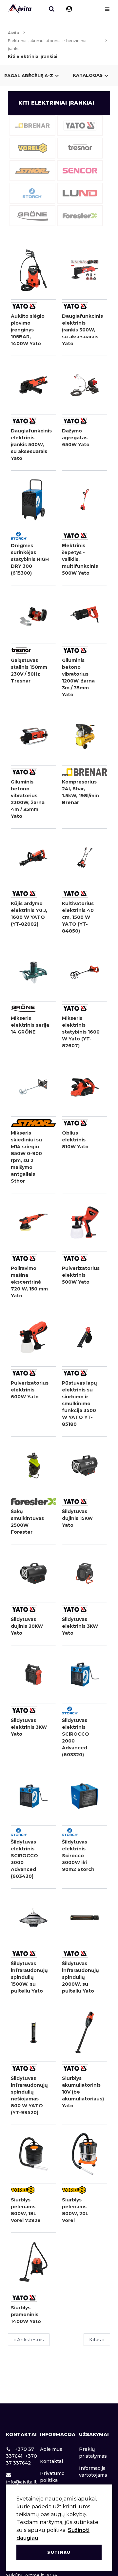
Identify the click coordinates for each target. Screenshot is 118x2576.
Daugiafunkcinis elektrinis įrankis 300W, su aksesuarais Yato (81, 330)
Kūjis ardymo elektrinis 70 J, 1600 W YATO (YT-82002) (29, 914)
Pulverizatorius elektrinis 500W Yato (81, 1275)
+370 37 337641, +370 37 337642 (21, 2456)
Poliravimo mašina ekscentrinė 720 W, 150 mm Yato (29, 1282)
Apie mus (51, 2449)
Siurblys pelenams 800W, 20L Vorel (75, 2210)
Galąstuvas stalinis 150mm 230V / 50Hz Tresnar (29, 671)
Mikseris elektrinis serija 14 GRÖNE (30, 1025)
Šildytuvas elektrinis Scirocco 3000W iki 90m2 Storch (78, 1856)
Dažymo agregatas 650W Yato (76, 438)
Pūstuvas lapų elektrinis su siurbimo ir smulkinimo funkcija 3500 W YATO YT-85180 (79, 1404)
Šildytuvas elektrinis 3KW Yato (80, 1626)
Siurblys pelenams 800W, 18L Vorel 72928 (26, 2210)
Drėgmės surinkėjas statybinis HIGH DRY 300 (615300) (30, 559)
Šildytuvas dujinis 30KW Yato (27, 1626)
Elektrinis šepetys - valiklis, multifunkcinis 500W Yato (80, 559)
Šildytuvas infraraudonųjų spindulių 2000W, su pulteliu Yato (80, 1977)
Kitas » (97, 2340)
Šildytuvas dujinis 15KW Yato (77, 1518)
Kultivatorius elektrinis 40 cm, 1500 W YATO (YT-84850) (78, 917)
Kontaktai (51, 2461)
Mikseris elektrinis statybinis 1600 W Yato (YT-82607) (81, 1032)
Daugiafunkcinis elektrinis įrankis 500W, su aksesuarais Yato (30, 445)
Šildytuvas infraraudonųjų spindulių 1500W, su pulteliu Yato (29, 1977)
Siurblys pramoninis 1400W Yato (26, 2315)
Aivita (13, 33)
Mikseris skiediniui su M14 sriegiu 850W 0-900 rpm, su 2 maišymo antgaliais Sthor (26, 1157)
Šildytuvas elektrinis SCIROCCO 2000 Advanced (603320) (76, 1737)
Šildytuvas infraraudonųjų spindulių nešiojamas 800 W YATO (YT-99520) (29, 2095)
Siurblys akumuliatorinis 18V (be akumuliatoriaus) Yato (81, 2092)
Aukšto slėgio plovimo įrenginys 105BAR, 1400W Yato (28, 330)
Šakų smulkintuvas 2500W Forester (27, 1522)
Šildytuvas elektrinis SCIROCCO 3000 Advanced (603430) (24, 1859)
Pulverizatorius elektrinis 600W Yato (30, 1390)
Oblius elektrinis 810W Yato (75, 1140)
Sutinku (59, 2552)
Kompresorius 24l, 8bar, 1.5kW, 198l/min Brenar (80, 792)
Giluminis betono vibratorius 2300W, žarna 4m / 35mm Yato (28, 799)
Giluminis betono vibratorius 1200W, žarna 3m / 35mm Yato (78, 677)
